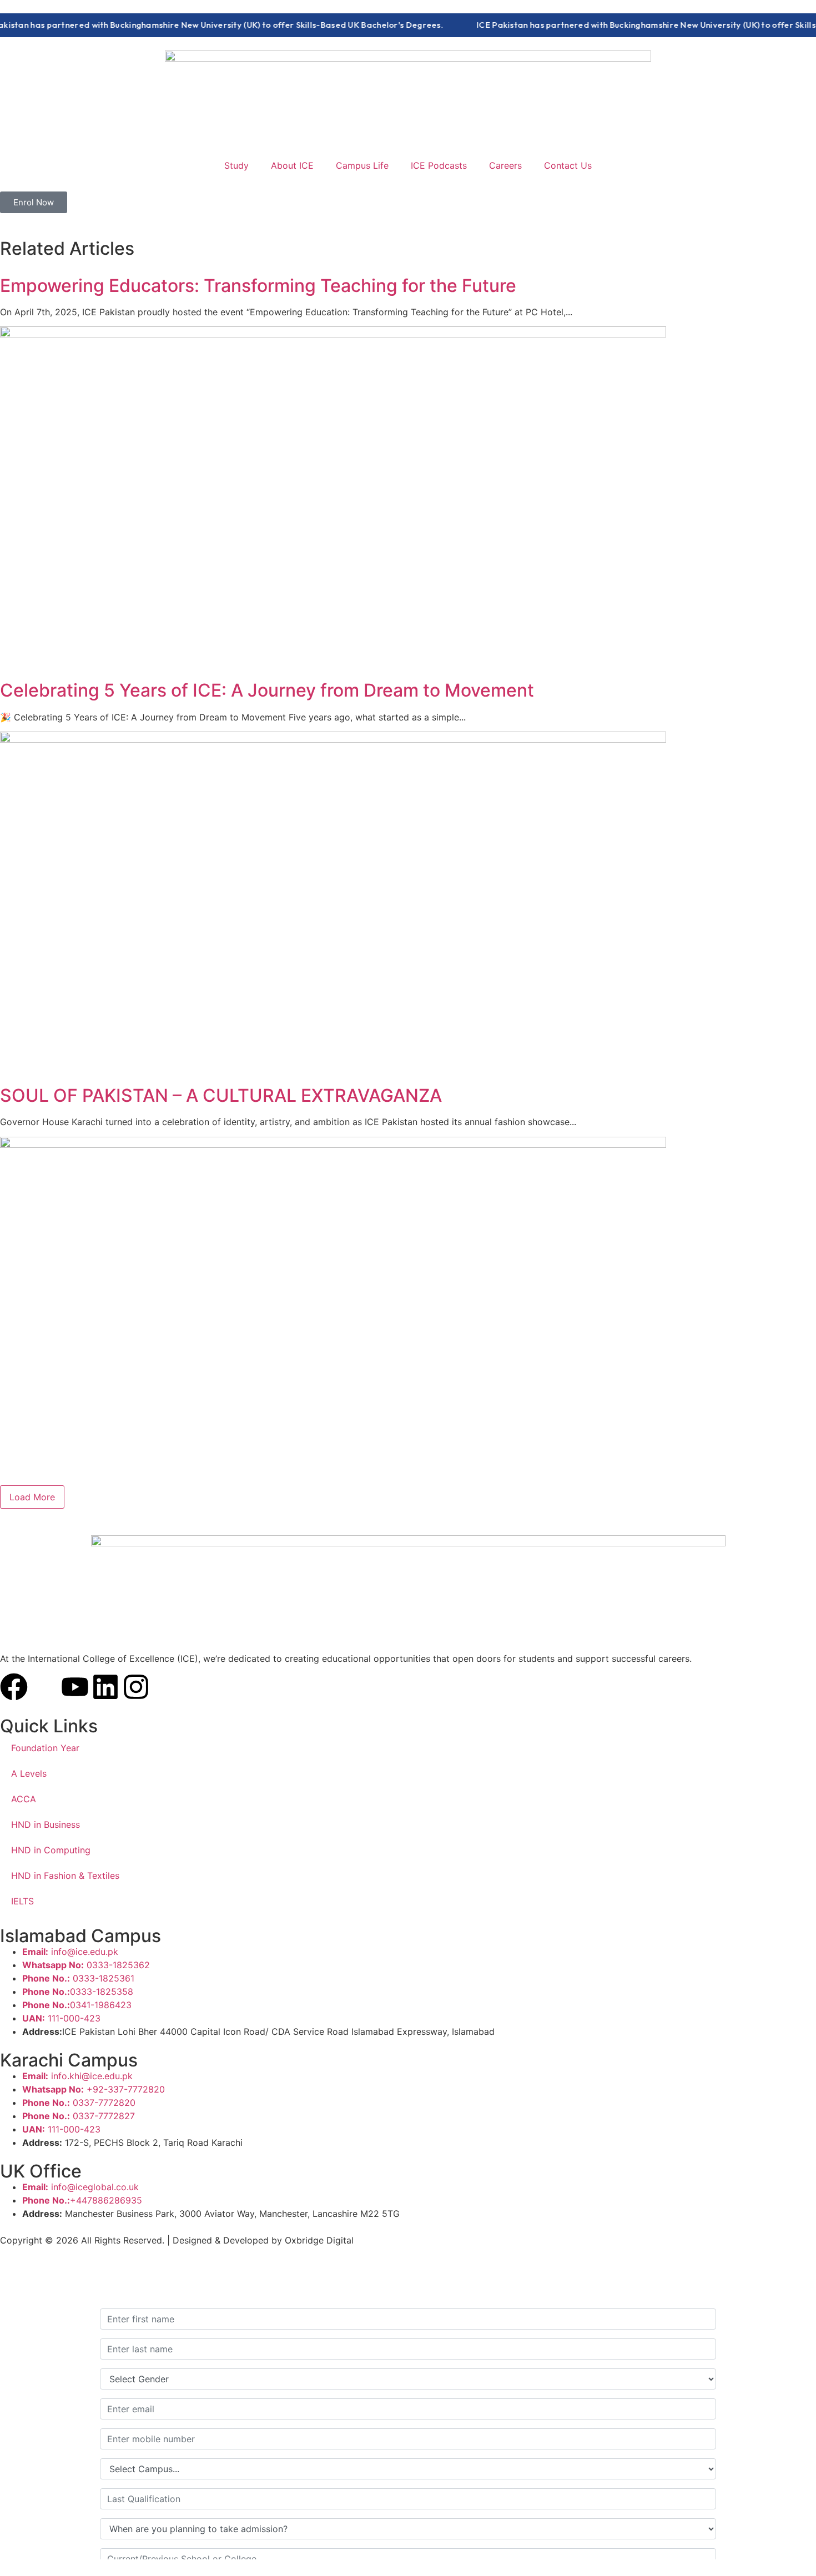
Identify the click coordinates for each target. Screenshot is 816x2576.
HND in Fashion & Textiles (65, 1876)
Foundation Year (45, 1748)
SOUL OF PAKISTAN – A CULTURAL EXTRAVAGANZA (221, 1095)
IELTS (22, 1901)
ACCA (24, 1799)
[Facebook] (14, 1687)
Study (236, 165)
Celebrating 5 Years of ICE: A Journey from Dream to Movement (267, 690)
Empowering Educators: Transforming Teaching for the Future (258, 286)
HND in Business (46, 1824)
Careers (505, 165)
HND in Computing (51, 1850)
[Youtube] (75, 1687)
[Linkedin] (105, 1687)
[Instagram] (136, 1687)
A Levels (29, 1773)
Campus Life (362, 165)
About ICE (292, 165)
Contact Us (568, 165)
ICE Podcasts (439, 165)
